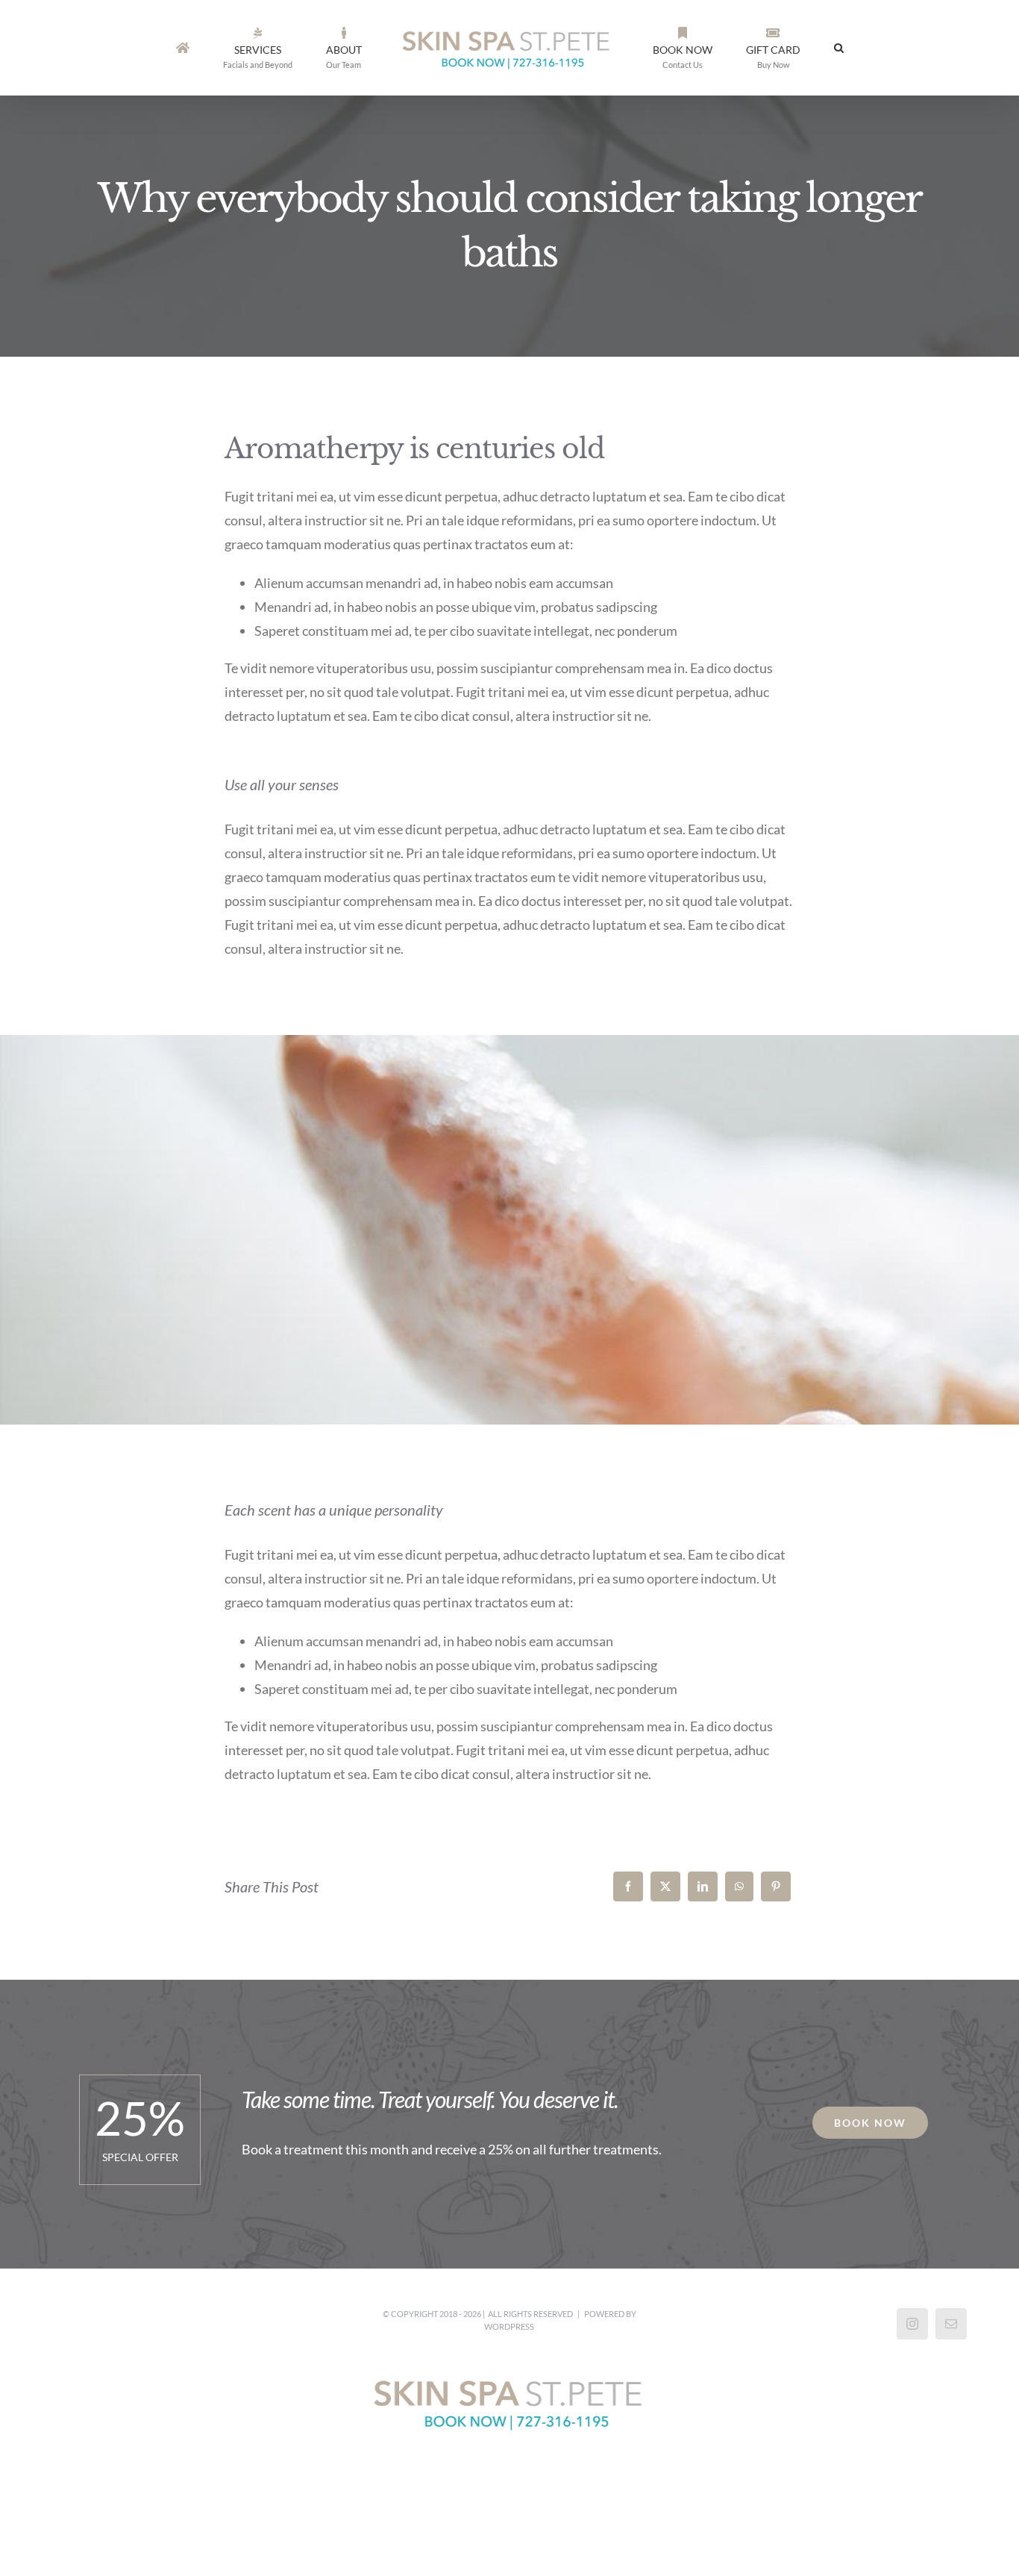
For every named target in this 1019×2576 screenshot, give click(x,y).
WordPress (509, 2326)
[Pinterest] (776, 1886)
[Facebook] (628, 1886)
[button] (784, 48)
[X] (665, 1886)
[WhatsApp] (739, 1886)
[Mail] (951, 2324)
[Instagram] (912, 2324)
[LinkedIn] (703, 1886)
